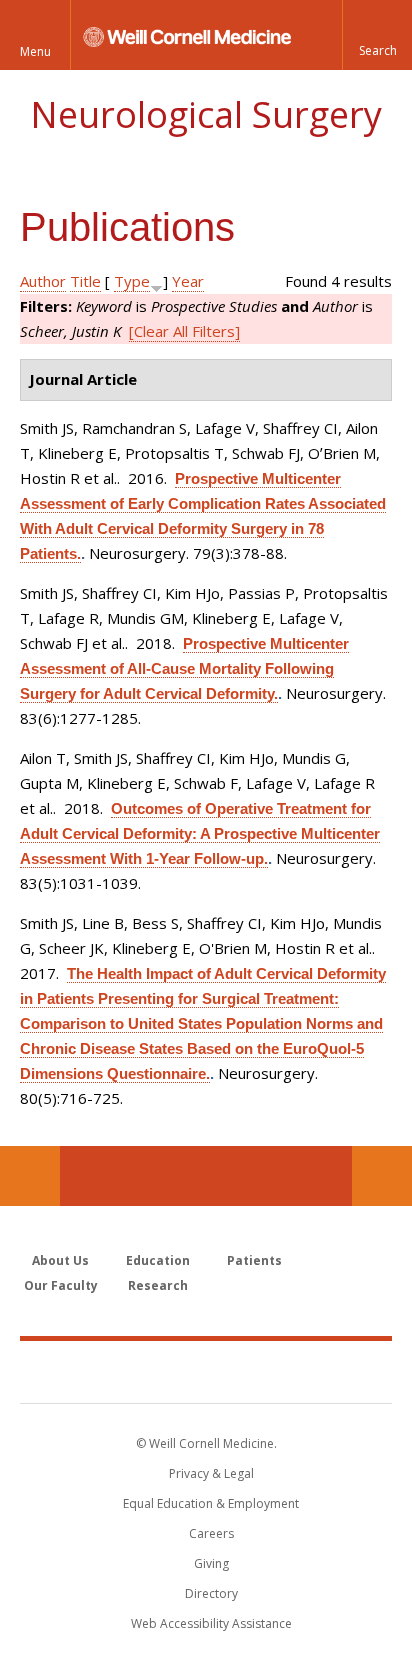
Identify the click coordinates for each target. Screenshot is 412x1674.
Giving (211, 1563)
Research (158, 1285)
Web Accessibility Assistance (211, 1623)
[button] (377, 35)
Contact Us (382, 1176)
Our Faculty (61, 1285)
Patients (254, 1260)
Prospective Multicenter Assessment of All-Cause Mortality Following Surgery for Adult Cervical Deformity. (184, 668)
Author (43, 281)
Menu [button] (35, 51)
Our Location (30, 1176)
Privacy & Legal (211, 1473)
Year (188, 281)
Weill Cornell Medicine (206, 1371)
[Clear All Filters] (184, 331)
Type (132, 281)
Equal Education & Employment (211, 1503)
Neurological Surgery (206, 114)
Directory (211, 1593)
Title (85, 281)
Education (158, 1260)
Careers (211, 1533)
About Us (60, 1260)
